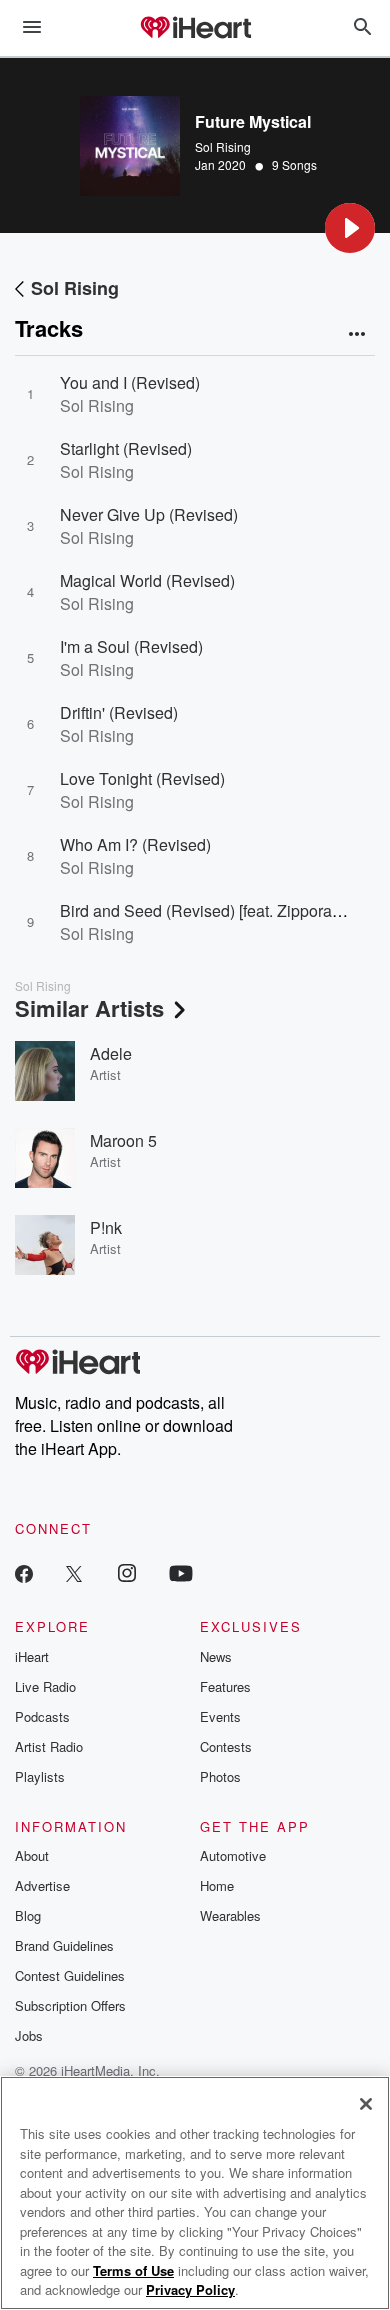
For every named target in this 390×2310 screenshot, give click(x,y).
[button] (350, 228)
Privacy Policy (190, 2289)
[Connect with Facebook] (24, 1572)
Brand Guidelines (64, 1945)
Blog (28, 1915)
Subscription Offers (70, 2005)
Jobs (29, 2035)
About (32, 1855)
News (216, 1656)
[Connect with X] (74, 1572)
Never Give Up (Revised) (149, 514)
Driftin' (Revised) (119, 712)
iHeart (32, 1656)
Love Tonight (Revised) (142, 778)
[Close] (366, 2104)
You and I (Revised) (130, 382)
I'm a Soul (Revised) (131, 646)
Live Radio (45, 1686)
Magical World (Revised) (147, 580)
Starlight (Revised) (126, 448)
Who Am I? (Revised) (135, 844)
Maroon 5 (123, 1140)
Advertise (42, 1885)
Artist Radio (49, 1746)
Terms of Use (133, 2270)
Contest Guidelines (70, 1975)
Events (220, 1716)
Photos (220, 1776)
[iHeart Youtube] (181, 1572)
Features (225, 1686)
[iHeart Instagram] (127, 1572)
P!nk (106, 1227)
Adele (111, 1053)
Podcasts (42, 1716)
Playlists (40, 1776)
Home (217, 1885)
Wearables (230, 1915)
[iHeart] (195, 29)
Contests (226, 1746)
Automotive (233, 1855)
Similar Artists (89, 1008)
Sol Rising (223, 146)
